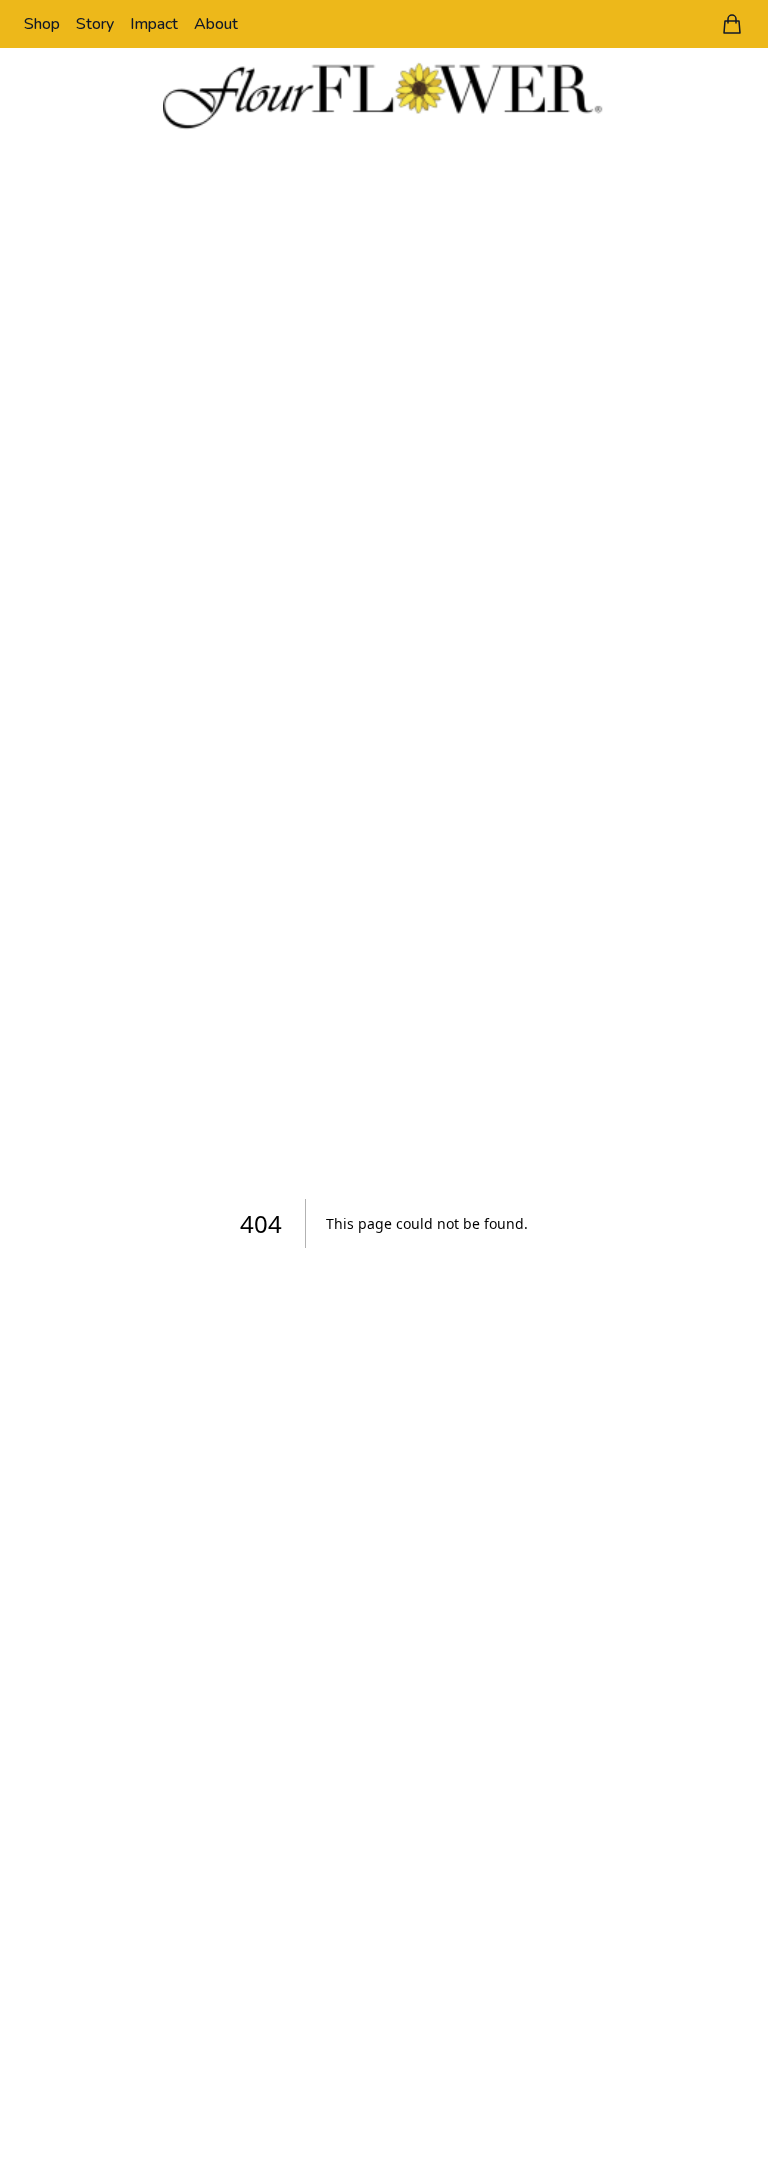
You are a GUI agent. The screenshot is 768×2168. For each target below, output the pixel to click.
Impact (154, 24)
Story (95, 24)
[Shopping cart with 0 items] (732, 24)
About (216, 24)
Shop (42, 24)
